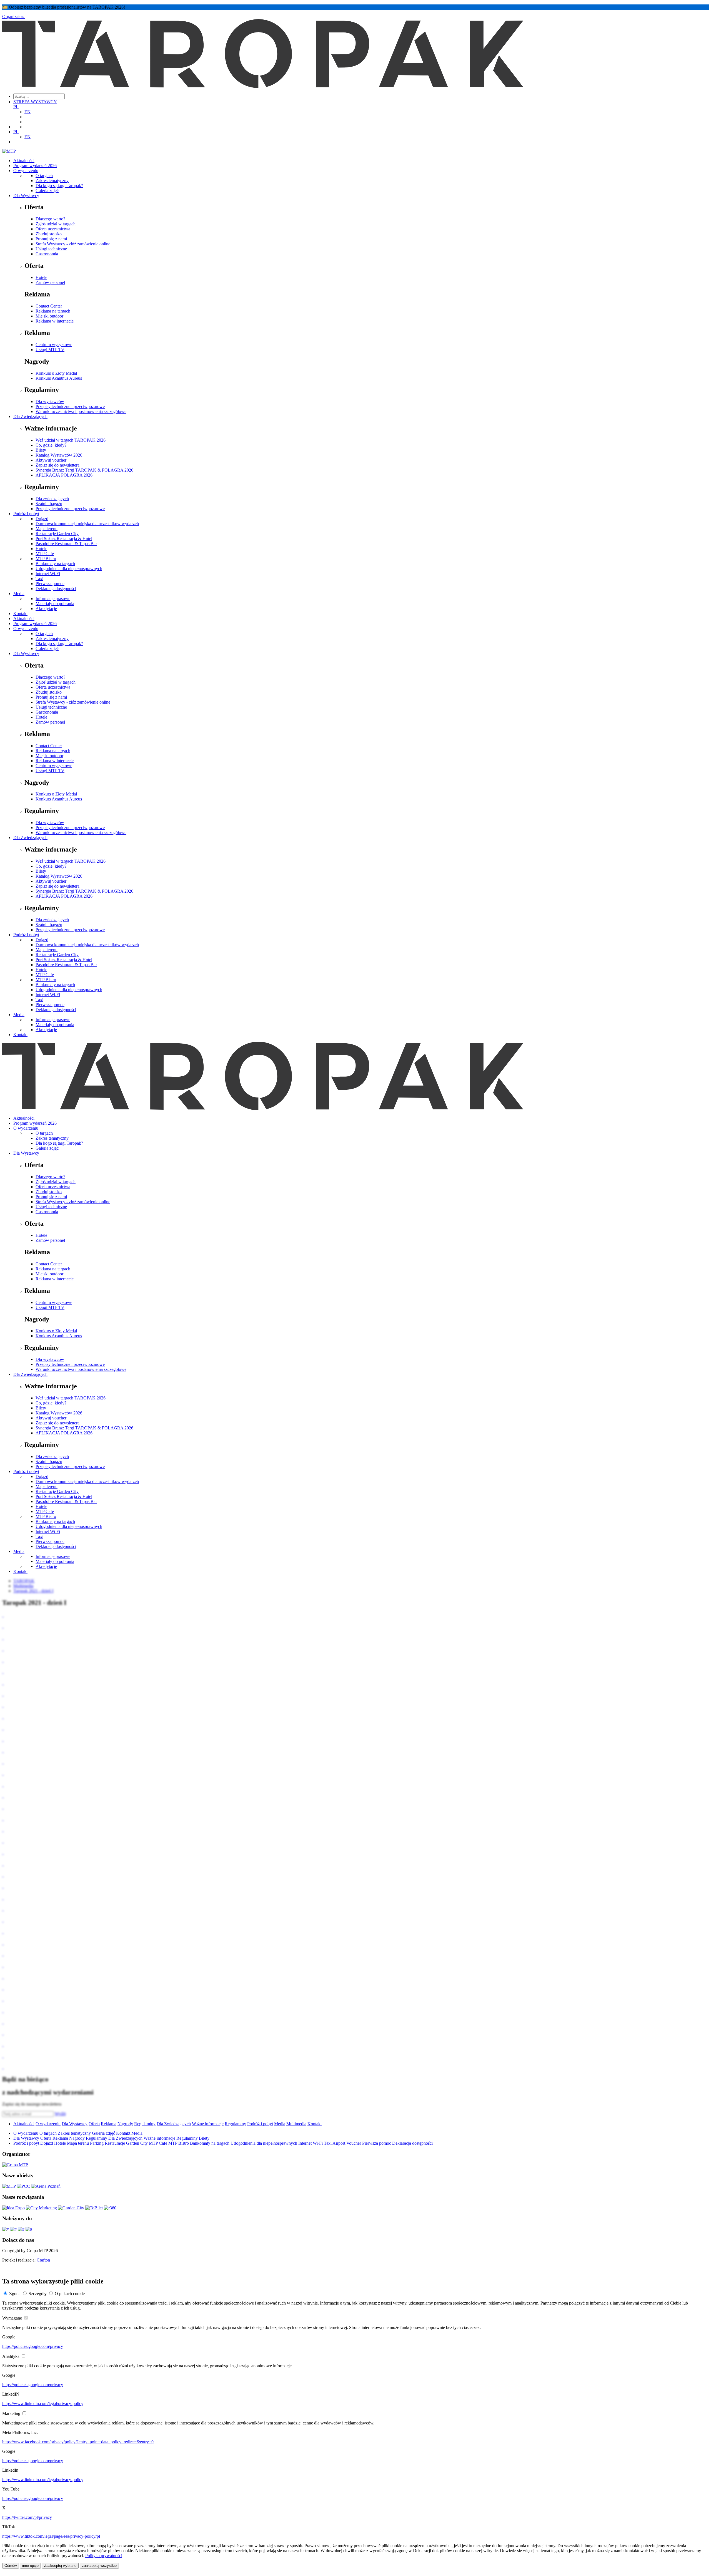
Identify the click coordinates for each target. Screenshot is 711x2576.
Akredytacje (46, 609)
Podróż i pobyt (26, 514)
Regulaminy (145, 2124)
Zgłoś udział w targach (56, 224)
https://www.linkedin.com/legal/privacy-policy (43, 2403)
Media (19, 594)
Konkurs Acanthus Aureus (59, 378)
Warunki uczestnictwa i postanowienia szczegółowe (81, 411)
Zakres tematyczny (52, 181)
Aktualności (24, 161)
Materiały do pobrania (55, 604)
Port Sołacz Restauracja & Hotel (64, 539)
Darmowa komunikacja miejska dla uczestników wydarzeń (87, 524)
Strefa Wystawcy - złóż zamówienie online (73, 244)
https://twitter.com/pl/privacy (27, 2517)
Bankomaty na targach (55, 564)
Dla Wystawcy (26, 196)
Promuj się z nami (51, 239)
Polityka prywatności (104, 2556)
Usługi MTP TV (50, 350)
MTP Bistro (46, 559)
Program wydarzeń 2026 (35, 166)
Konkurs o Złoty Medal (56, 373)
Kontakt (20, 614)
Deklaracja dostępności (56, 589)
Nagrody (125, 2124)
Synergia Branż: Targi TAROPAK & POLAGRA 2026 (84, 470)
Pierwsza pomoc (50, 584)
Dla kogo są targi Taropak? (59, 186)
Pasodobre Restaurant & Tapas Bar (66, 544)
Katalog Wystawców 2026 (59, 455)
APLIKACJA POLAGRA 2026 (64, 475)
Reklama (109, 2124)
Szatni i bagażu (49, 504)
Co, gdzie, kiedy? (51, 445)
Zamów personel (50, 282)
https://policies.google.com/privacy (33, 2346)
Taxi (39, 579)
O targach (44, 176)
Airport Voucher (347, 2143)
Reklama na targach (53, 311)
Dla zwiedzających (52, 499)
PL (16, 107)
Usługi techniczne (51, 249)
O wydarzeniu (26, 171)
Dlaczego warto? (50, 219)
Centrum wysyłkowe (54, 345)
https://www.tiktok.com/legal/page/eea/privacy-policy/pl (51, 2536)
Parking (97, 2143)
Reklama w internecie (55, 321)
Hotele (41, 277)
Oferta (94, 2124)
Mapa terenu (47, 529)
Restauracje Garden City (57, 534)
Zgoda (15, 2294)
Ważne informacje (208, 2124)
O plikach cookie (70, 2294)
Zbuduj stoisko (49, 234)
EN (27, 112)
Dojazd (42, 519)
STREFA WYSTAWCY (35, 102)
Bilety (41, 450)
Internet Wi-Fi (48, 574)
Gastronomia (47, 254)
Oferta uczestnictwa (53, 229)
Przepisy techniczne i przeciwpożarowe (70, 406)
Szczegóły (38, 2294)
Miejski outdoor (49, 316)
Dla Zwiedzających (30, 416)
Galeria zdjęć (47, 191)
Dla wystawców (50, 401)
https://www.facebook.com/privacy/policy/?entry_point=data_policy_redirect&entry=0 (78, 2442)
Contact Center (49, 306)
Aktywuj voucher (51, 460)
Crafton (43, 2260)
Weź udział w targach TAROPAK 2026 (71, 440)
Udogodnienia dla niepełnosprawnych (69, 569)
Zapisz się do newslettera (57, 465)
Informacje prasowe (53, 599)
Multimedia (296, 2124)
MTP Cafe (45, 554)
